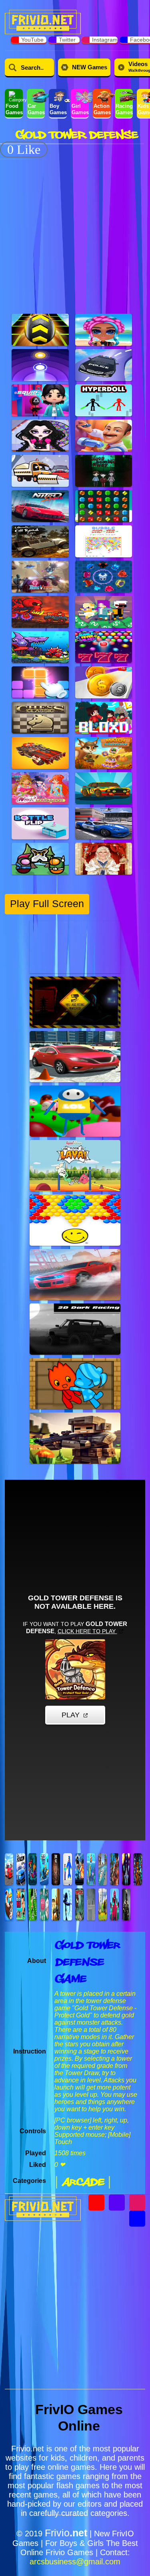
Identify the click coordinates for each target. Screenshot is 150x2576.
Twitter (67, 40)
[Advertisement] (75, 232)
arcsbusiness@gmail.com (75, 2562)
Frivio (66, 2533)
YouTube (32, 40)
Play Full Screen (47, 904)
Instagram (105, 40)
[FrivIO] (43, 21)
